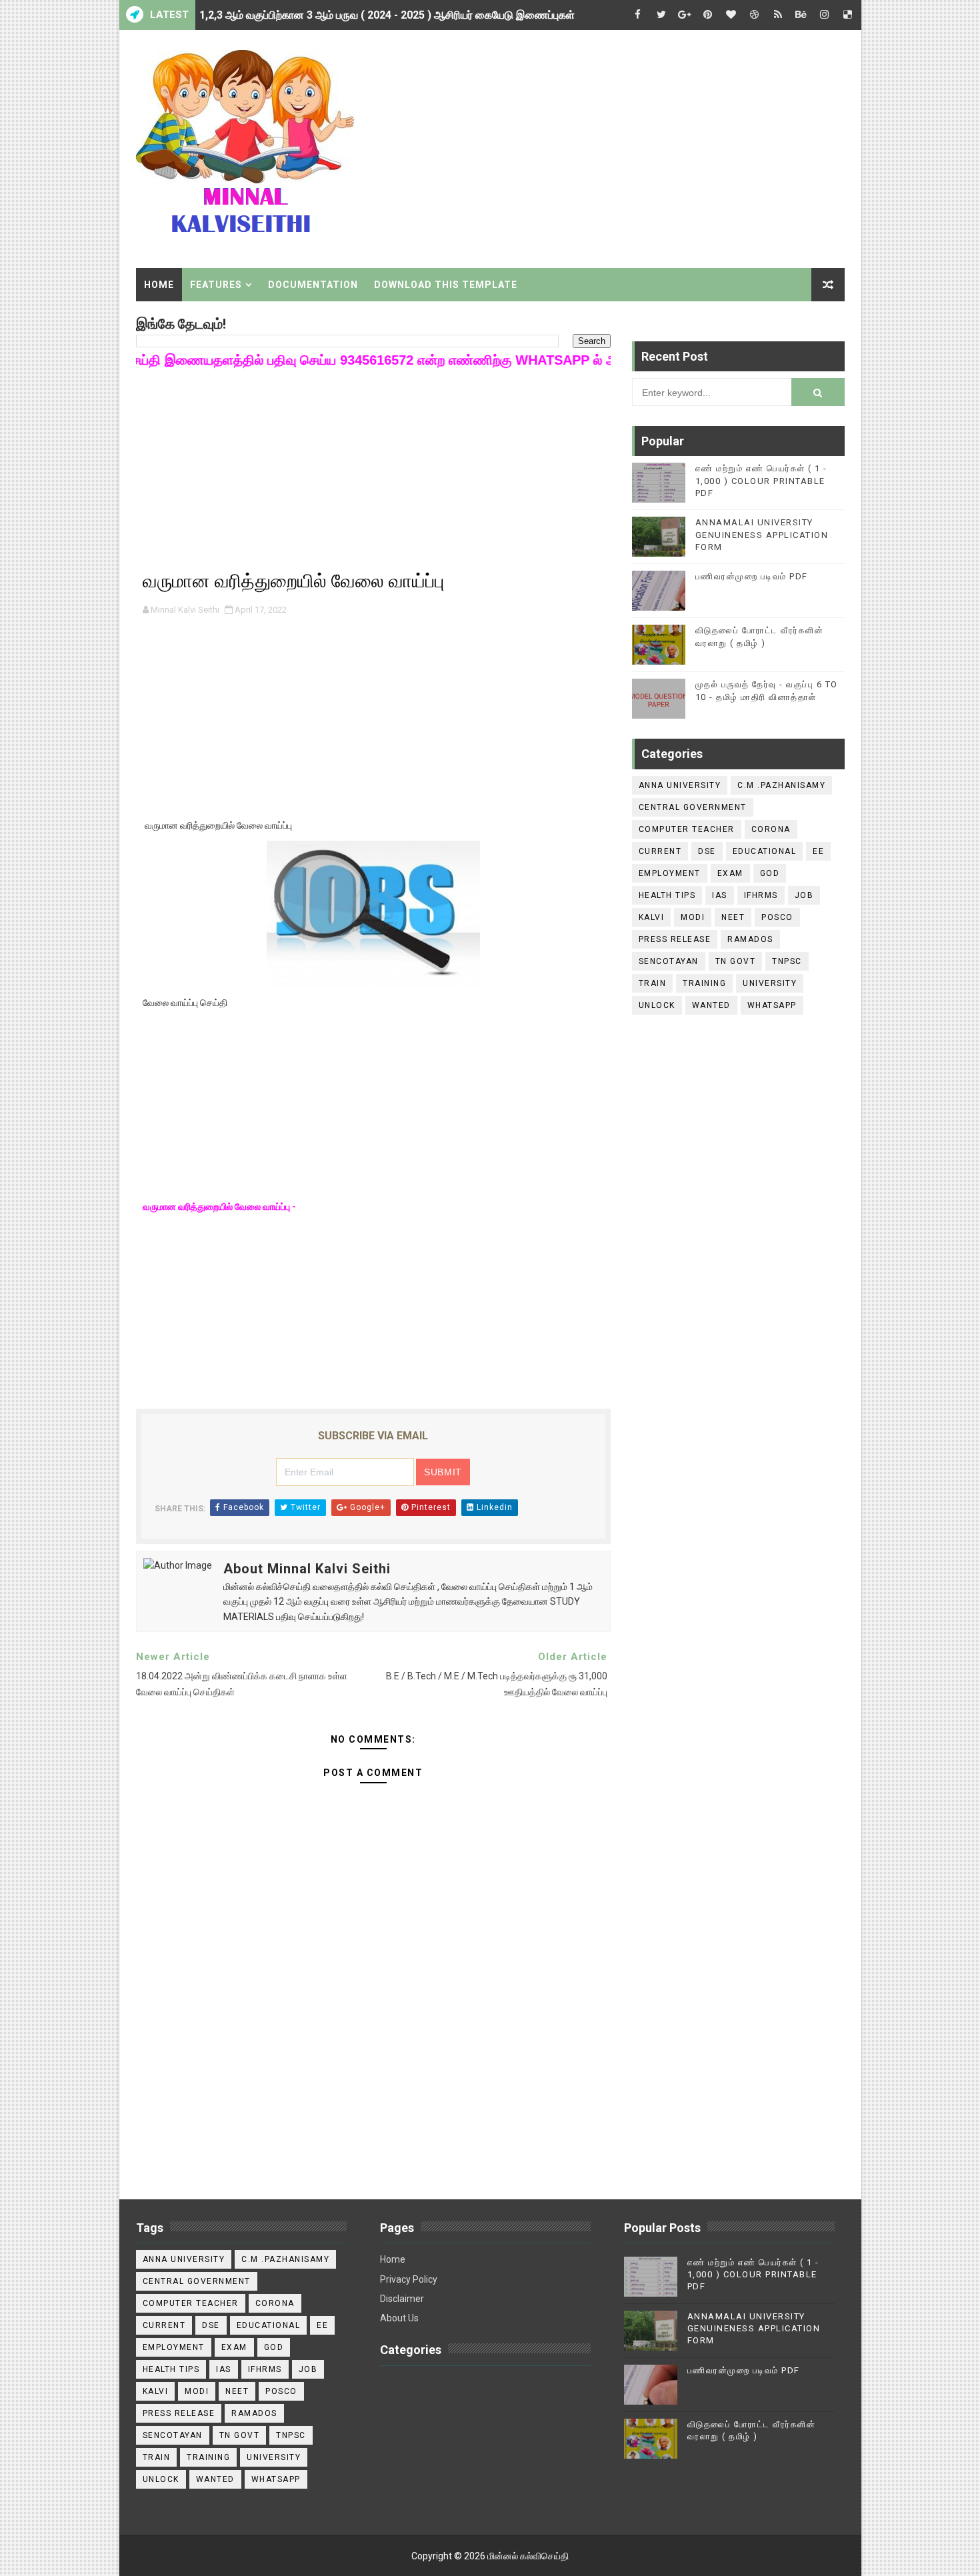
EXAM (730, 873)
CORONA (771, 829)
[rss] (778, 15)
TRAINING (704, 983)
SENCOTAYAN (669, 961)
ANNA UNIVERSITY (680, 785)
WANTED (711, 1005)
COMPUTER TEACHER (687, 829)
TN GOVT (736, 961)
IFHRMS (761, 895)
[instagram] (825, 15)
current (660, 851)
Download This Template (446, 285)
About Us (399, 2318)
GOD (770, 873)
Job (804, 895)
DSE (707, 851)
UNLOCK (657, 1005)
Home (159, 285)
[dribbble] (755, 15)
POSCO (777, 917)
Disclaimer (402, 2299)
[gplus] (685, 15)
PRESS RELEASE (675, 939)
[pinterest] (708, 15)
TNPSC (787, 961)
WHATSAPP (772, 1005)
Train (653, 983)
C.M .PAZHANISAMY (781, 785)
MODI (693, 917)
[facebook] (638, 15)
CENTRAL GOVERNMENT (693, 807)
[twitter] (661, 15)
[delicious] (848, 15)
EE (818, 851)
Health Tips (667, 895)
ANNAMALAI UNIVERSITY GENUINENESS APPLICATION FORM (762, 534)
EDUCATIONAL (765, 851)
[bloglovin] (731, 15)
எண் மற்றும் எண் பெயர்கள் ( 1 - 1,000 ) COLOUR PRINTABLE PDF (761, 480)
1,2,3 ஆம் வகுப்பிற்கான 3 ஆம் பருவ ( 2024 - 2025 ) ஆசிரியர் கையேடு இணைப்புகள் (387, 15)
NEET (733, 917)
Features (216, 285)
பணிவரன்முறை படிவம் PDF (752, 576)
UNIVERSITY (770, 983)
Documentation (313, 285)
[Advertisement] (601, 145)
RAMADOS (750, 939)
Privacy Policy (409, 2279)
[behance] (801, 15)
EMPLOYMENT (670, 873)
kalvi (652, 917)
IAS (720, 895)
